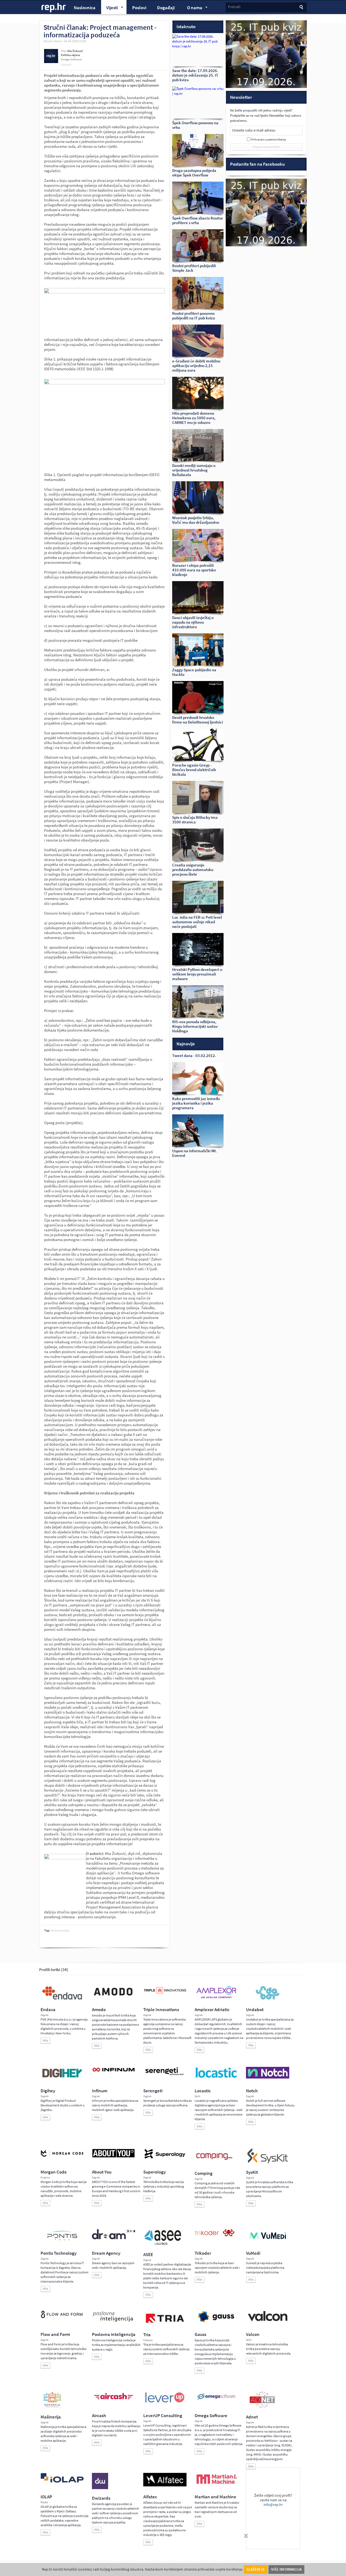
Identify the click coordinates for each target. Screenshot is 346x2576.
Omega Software (211, 2416)
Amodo (99, 2010)
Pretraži (234, 7)
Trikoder (203, 2253)
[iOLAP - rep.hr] (62, 2482)
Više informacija (286, 2569)
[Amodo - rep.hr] (114, 1997)
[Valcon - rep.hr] (268, 2320)
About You (102, 2172)
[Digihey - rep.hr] (62, 2078)
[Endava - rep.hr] (62, 1999)
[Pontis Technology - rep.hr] (62, 2241)
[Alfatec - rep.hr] (165, 2485)
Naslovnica (85, 8)
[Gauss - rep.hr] (216, 2322)
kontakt (66, 65)
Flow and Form (55, 2334)
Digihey (48, 2091)
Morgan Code (54, 2172)
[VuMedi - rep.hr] (268, 2241)
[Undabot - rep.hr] (268, 1999)
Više (45, 2040)
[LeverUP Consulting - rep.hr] (165, 2402)
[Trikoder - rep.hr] (214, 2235)
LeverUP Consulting (163, 2416)
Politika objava (70, 55)
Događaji (166, 8)
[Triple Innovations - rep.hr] (165, 1994)
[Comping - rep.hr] (215, 2163)
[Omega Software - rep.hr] (216, 2400)
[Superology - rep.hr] (165, 2158)
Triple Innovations (161, 2010)
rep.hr (54, 8)
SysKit (252, 2172)
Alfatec (150, 2497)
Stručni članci (53, 41)
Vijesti (109, 8)
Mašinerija (51, 2417)
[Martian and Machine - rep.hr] (216, 2484)
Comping (204, 2173)
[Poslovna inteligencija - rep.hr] (114, 2322)
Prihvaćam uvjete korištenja (269, 140)
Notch (252, 2091)
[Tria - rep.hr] (165, 2325)
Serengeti (153, 2091)
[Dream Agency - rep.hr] (114, 2238)
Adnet (252, 2417)
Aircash (99, 2416)
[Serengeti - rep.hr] (165, 2076)
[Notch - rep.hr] (268, 2077)
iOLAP (46, 2497)
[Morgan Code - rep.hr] (62, 2157)
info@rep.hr (273, 2505)
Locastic (203, 2091)
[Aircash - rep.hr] (114, 2400)
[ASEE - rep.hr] (164, 2244)
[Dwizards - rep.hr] (100, 2488)
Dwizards (101, 2498)
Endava (48, 2010)
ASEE (148, 2255)
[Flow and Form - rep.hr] (62, 2317)
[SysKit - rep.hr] (268, 2162)
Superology (154, 2172)
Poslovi (139, 8)
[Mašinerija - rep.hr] (52, 2407)
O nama (192, 8)
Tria (147, 2335)
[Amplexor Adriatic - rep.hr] (216, 1998)
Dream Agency (106, 2253)
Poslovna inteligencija (114, 2334)
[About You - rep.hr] (114, 2157)
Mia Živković (75, 51)
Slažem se (256, 2569)
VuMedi (253, 2253)
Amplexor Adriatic (212, 2010)
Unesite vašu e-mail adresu (254, 130)
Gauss (200, 2334)
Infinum (100, 2091)
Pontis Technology (59, 2253)
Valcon (253, 2334)
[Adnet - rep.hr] (262, 2407)
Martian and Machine (215, 2497)
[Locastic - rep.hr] (216, 2077)
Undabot (255, 2010)
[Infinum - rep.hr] (114, 2071)
